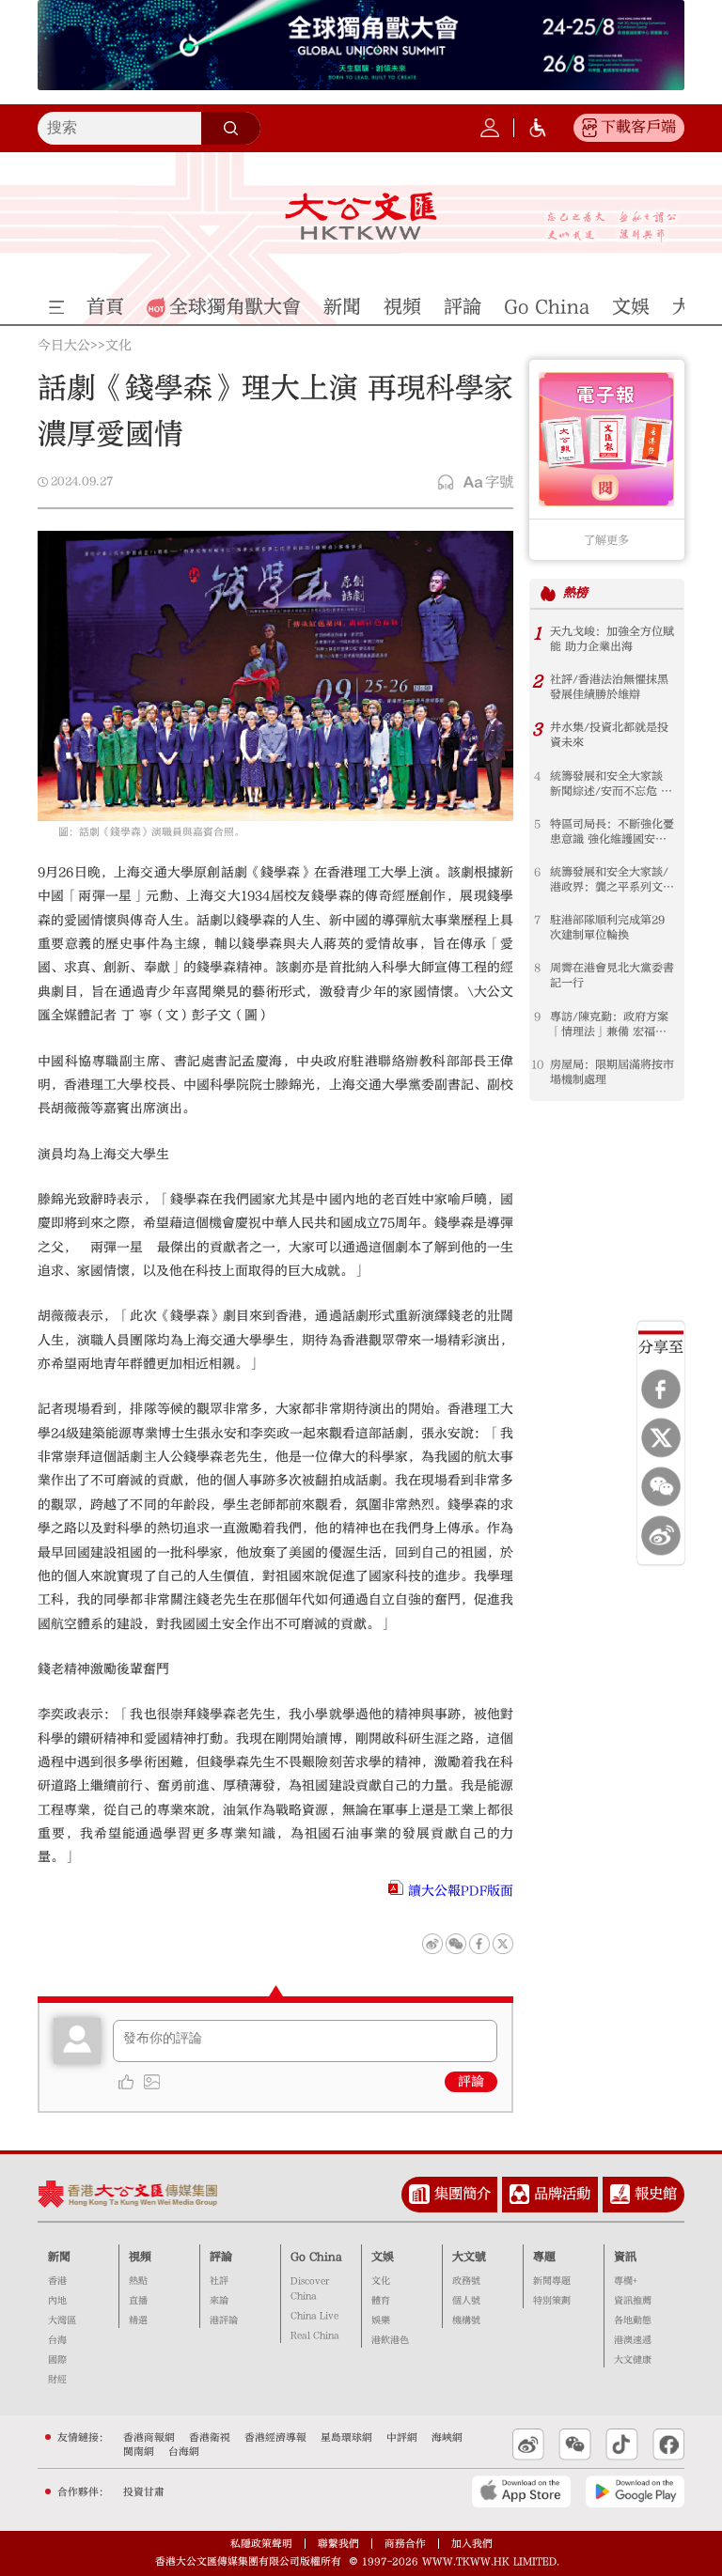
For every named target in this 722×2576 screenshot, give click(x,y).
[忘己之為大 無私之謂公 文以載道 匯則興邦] (612, 227)
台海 (57, 2340)
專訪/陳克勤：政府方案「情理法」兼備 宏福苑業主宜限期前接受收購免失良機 (612, 1024)
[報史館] (620, 2195)
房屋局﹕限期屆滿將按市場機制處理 (612, 1072)
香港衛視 (210, 2437)
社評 (219, 2281)
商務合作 (405, 2544)
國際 (57, 2360)
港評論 (224, 2320)
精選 (138, 2320)
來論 (219, 2301)
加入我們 (472, 2544)
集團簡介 (463, 2194)
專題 (544, 2257)
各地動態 (633, 2320)
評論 (471, 2082)
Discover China (310, 2289)
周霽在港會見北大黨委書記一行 (612, 975)
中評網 (402, 2437)
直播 (138, 2301)
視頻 (140, 2257)
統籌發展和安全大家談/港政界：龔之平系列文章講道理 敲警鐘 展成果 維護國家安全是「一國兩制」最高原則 (612, 880)
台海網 (184, 2452)
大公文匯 (361, 216)
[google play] (635, 2491)
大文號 (469, 2257)
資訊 (625, 2257)
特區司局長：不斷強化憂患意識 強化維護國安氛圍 (612, 832)
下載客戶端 (638, 127)
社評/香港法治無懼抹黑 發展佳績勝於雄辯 (609, 687)
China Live (314, 2316)
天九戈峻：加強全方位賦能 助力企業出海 (612, 639)
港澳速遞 (633, 2340)
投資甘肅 (144, 2492)
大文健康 (633, 2360)
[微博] (661, 1536)
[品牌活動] (520, 2195)
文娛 (383, 2257)
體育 (381, 2301)
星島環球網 (346, 2437)
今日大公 (64, 347)
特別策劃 (552, 2301)
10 (537, 1064)
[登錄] (490, 128)
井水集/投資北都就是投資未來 (609, 735)
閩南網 (139, 2452)
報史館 (656, 2194)
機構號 (466, 2320)
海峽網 (447, 2437)
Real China (315, 2335)
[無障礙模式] (538, 128)
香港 (57, 2281)
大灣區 (62, 2320)
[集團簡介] (419, 2195)
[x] (661, 1438)
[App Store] (521, 2491)
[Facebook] (661, 1389)
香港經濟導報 (275, 2437)
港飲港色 (390, 2340)
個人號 (466, 2301)
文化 (118, 347)
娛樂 (381, 2320)
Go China (316, 2257)
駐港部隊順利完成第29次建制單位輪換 (607, 927)
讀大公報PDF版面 (461, 1891)
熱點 (138, 2281)
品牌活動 (562, 2194)
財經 (57, 2380)
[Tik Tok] (622, 2444)
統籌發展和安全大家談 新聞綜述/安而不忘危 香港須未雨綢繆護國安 (611, 784)
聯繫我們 (338, 2544)
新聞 (59, 2257)
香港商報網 (149, 2437)
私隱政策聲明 (261, 2544)
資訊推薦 (633, 2301)
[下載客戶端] (589, 128)
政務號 (466, 2281)
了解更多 (606, 540)
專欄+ (626, 2281)
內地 (57, 2301)
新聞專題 (552, 2281)
